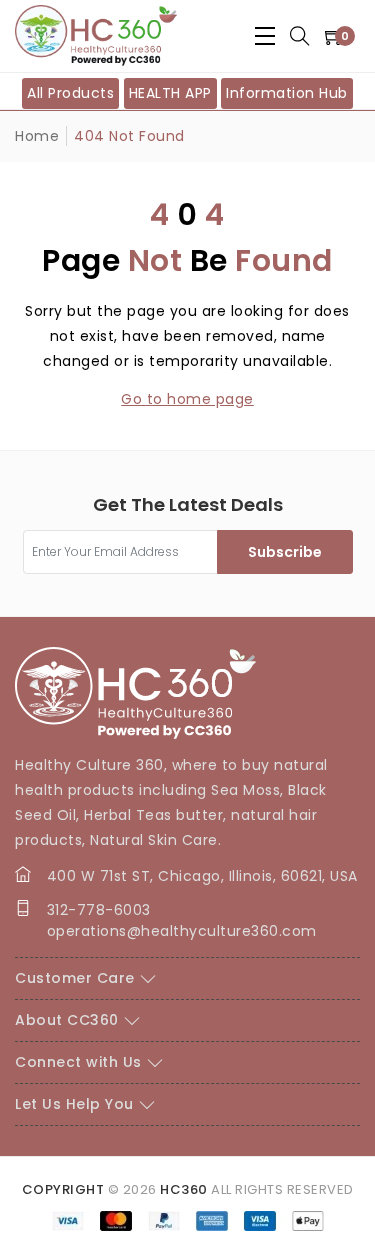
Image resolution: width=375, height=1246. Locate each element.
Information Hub (287, 93)
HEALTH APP (170, 93)
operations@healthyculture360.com (182, 931)
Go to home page (187, 399)
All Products (70, 93)
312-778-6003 (99, 910)
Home (37, 136)
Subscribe (285, 552)
